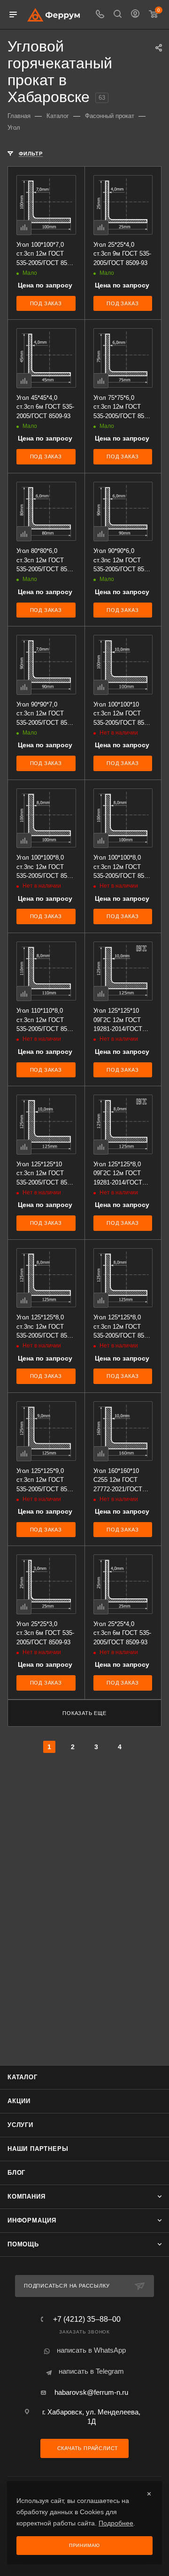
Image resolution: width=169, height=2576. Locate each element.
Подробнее (116, 2523)
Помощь (23, 2244)
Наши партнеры (38, 2149)
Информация (32, 2220)
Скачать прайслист (87, 2448)
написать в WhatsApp (91, 2350)
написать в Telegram (91, 2371)
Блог (16, 2173)
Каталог (23, 2077)
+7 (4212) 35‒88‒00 (87, 2319)
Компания (26, 2197)
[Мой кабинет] (135, 15)
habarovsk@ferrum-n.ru (91, 2392)
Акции (19, 2101)
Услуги (20, 2125)
